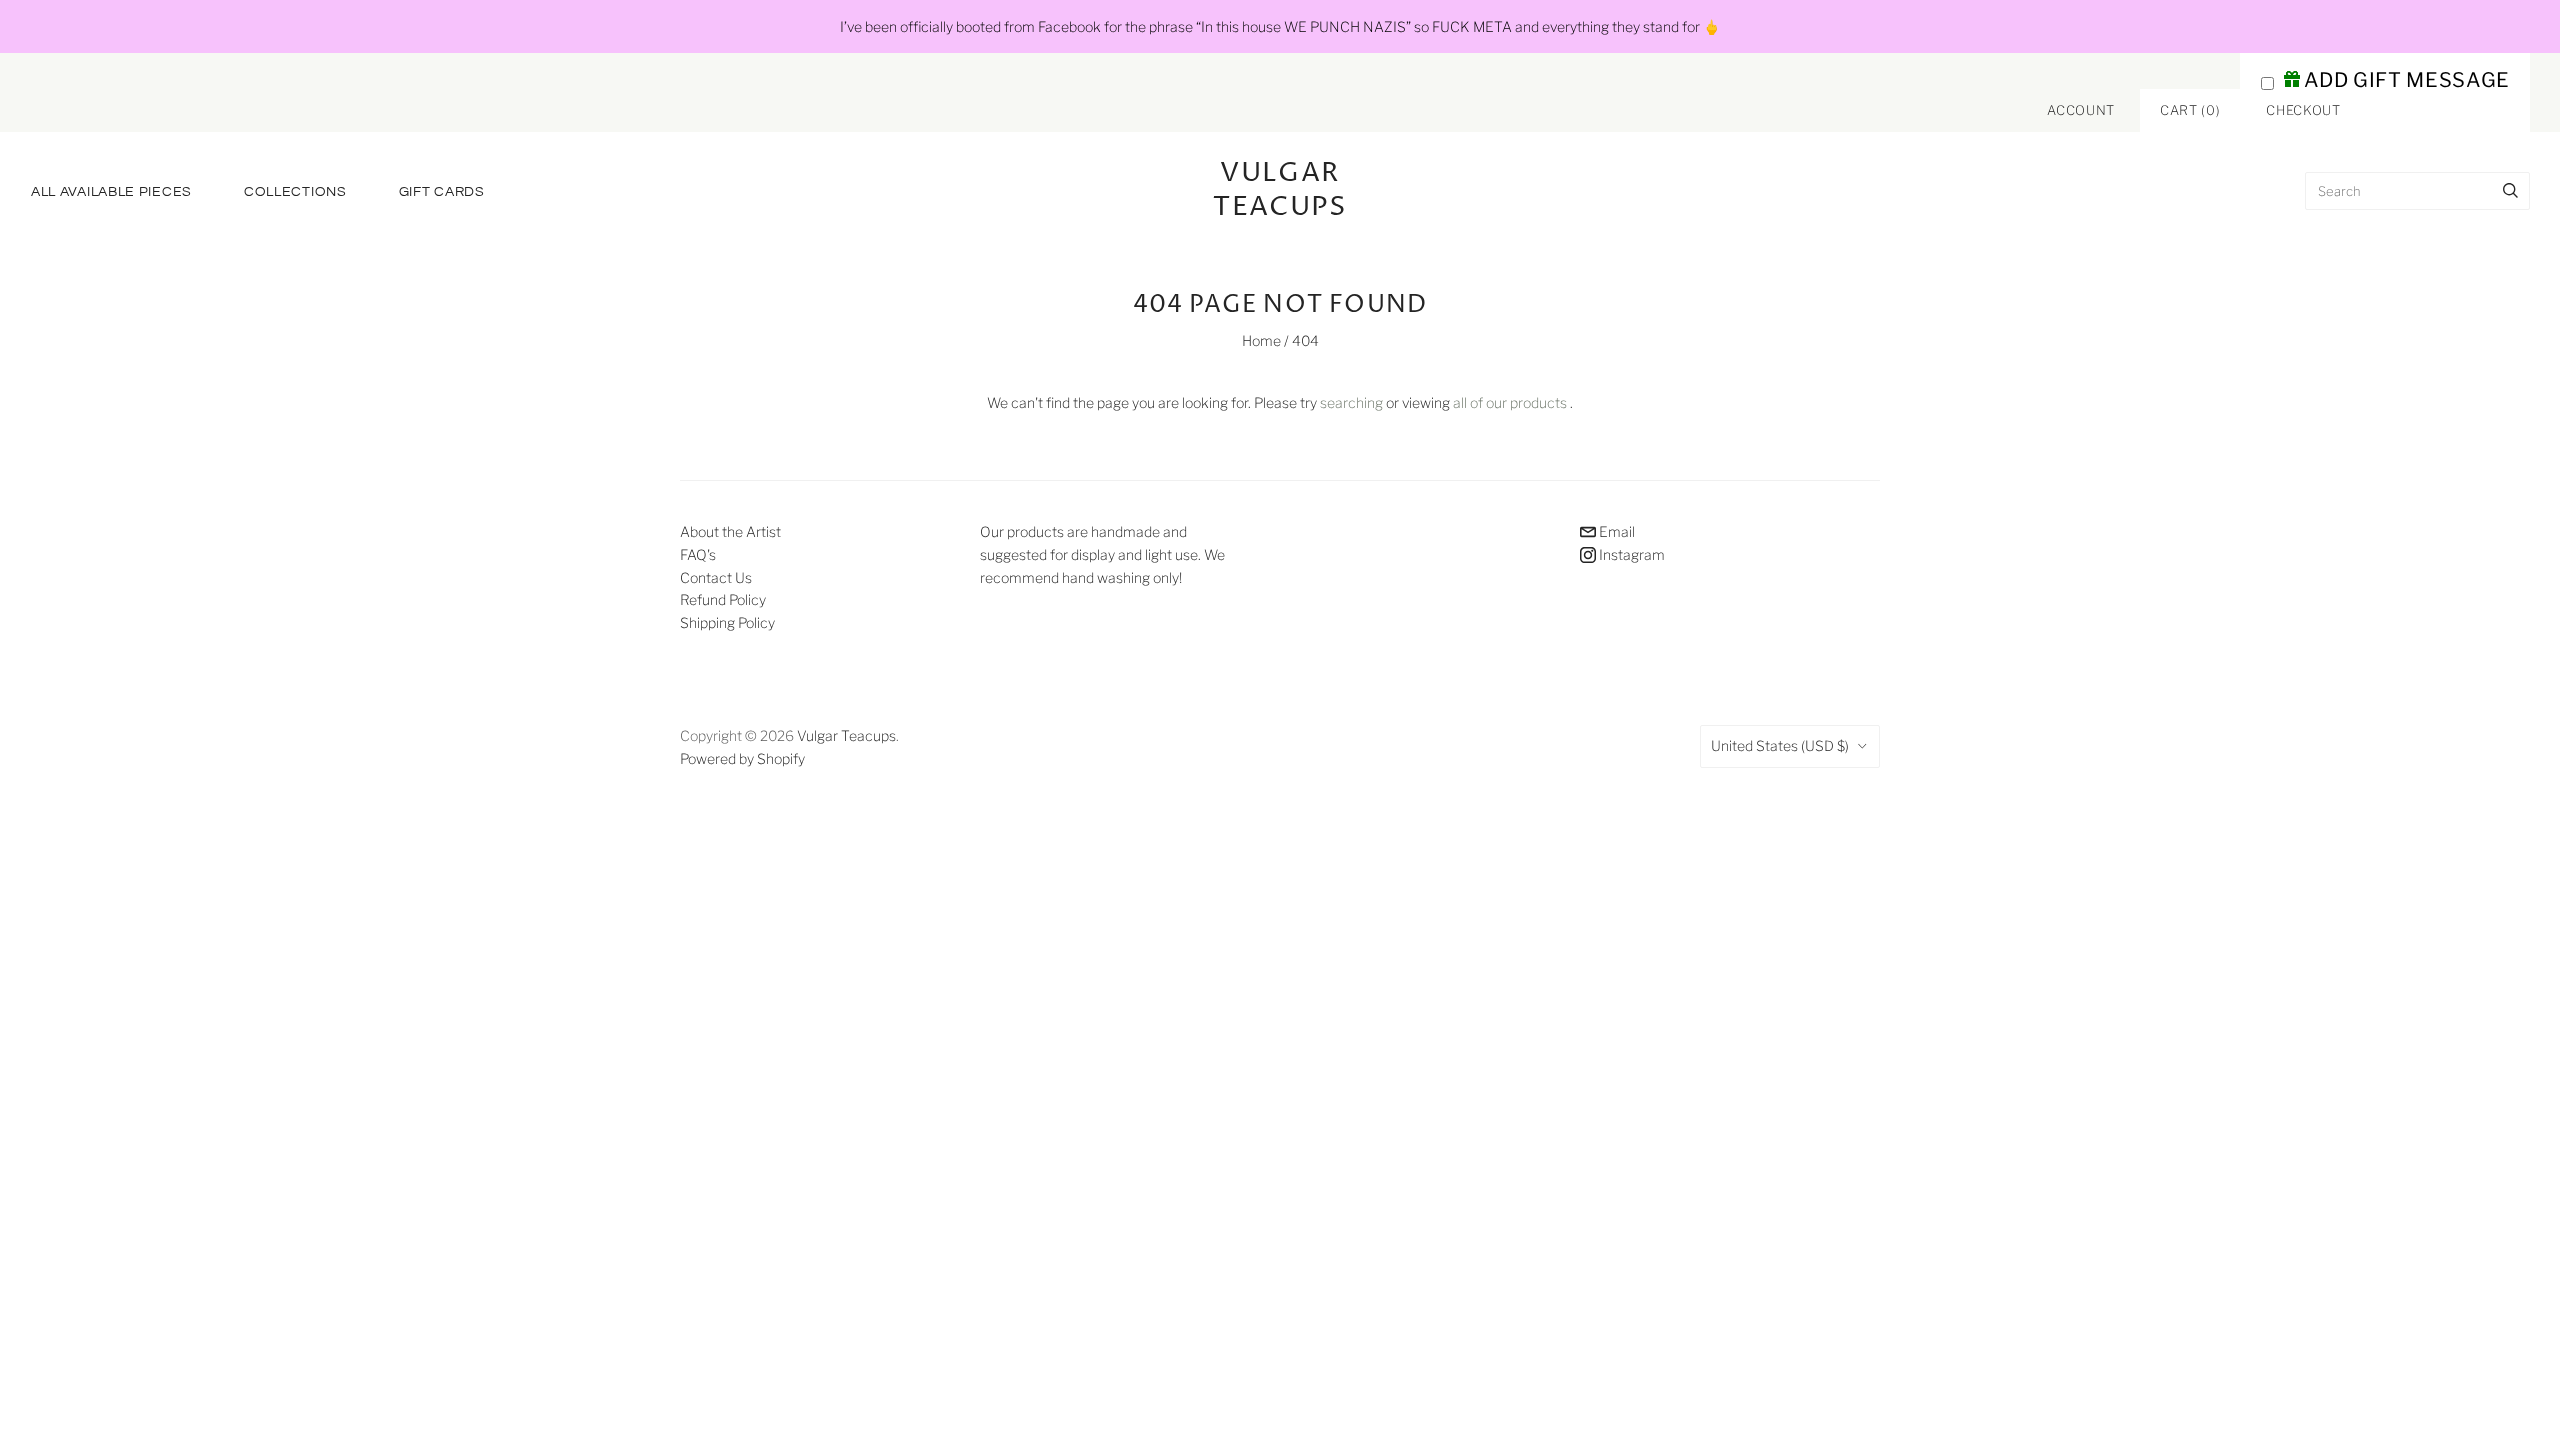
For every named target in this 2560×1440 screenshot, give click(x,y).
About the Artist (730, 531)
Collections (295, 192)
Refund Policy (723, 599)
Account (2081, 110)
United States (1780, 745)
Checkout (2303, 110)
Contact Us (716, 577)
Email (1615, 531)
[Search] (2510, 191)
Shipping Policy (727, 622)
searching (1351, 402)
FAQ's (698, 554)
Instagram (1630, 554)
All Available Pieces (111, 192)
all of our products (1510, 402)
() (2190, 110)
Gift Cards (442, 192)
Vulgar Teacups (846, 735)
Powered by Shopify (742, 758)
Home (1261, 340)
